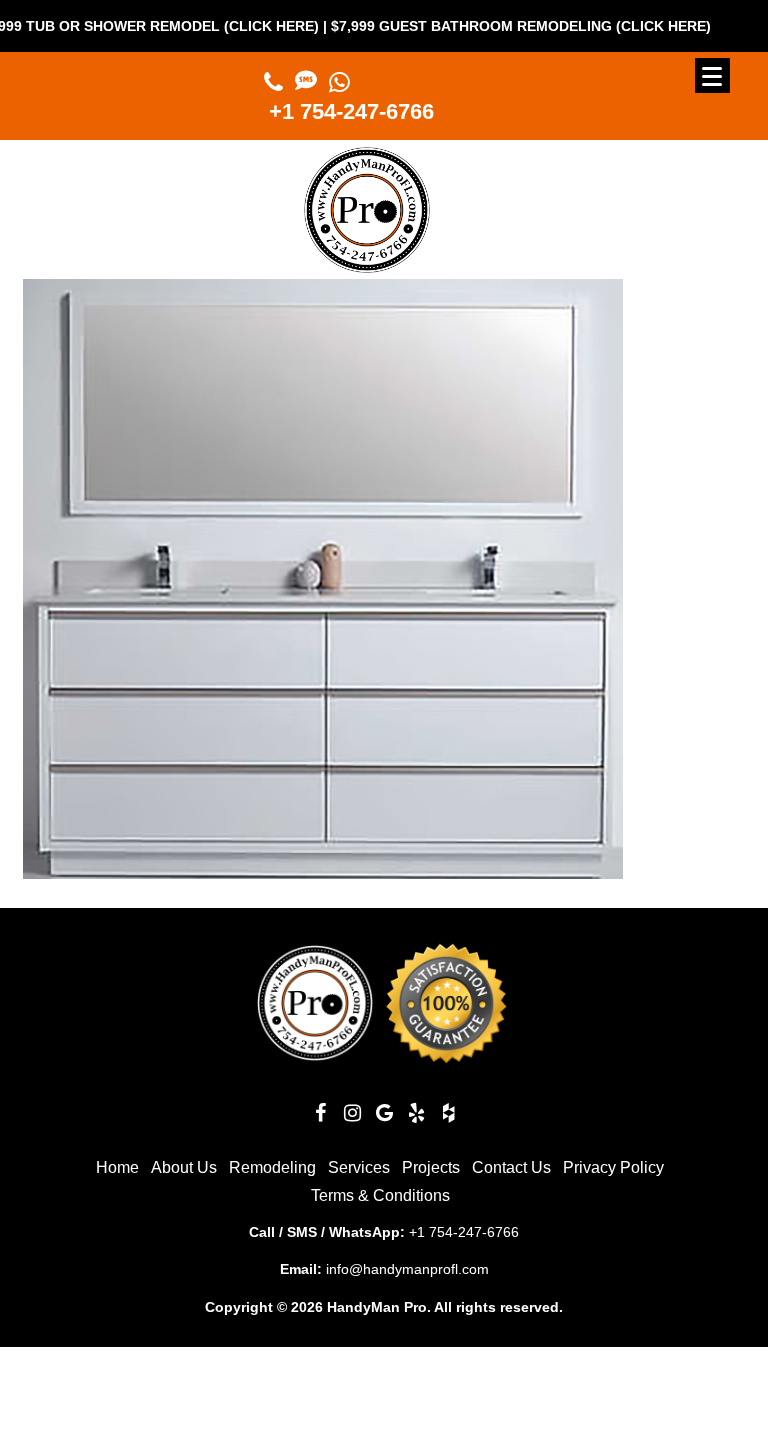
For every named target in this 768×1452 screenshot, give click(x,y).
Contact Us (511, 1167)
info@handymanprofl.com (407, 1269)
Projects (431, 1167)
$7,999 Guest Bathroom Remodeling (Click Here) (492, 26)
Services (359, 1167)
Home (117, 1167)
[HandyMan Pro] (367, 264)
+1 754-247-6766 (351, 111)
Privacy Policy (613, 1167)
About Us (184, 1167)
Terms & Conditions (380, 1195)
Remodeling (272, 1167)
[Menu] (712, 75)
